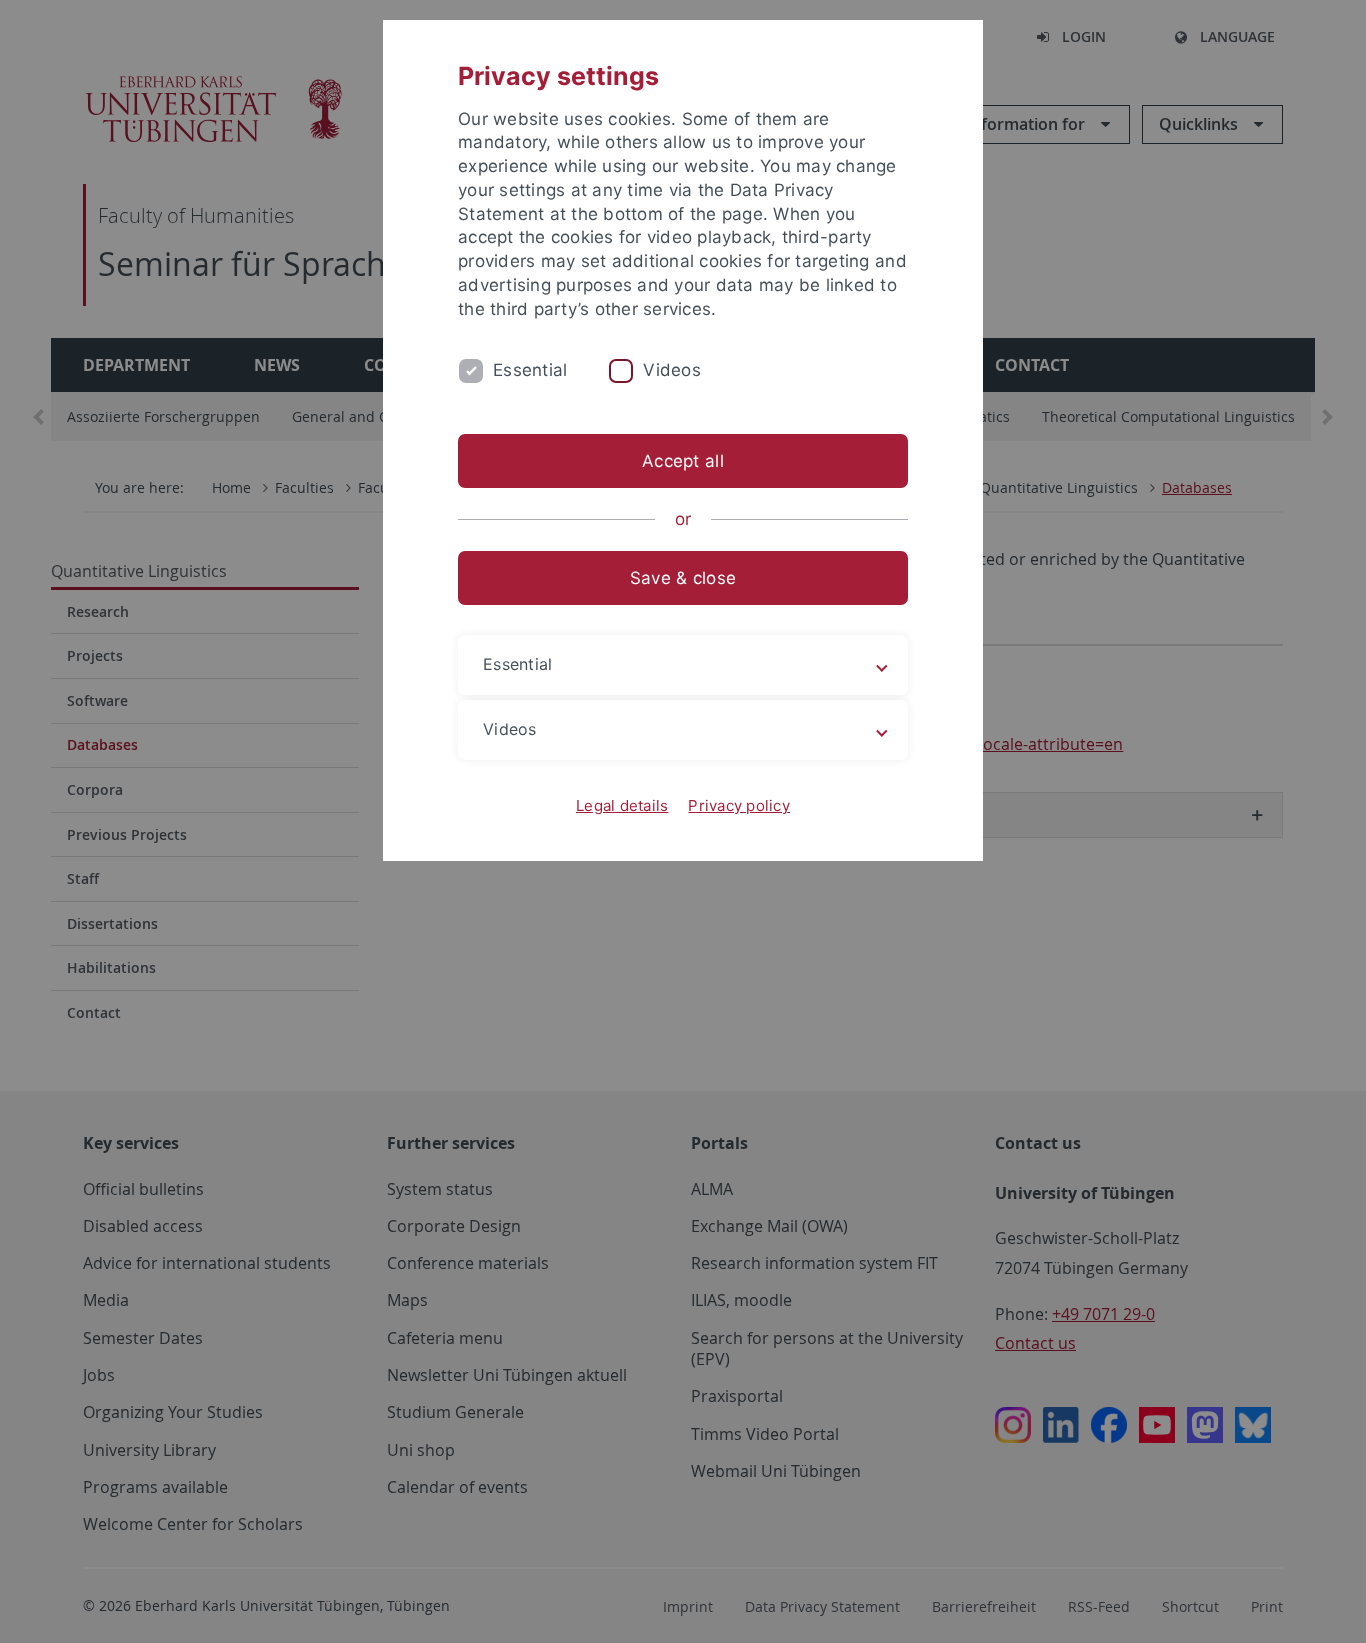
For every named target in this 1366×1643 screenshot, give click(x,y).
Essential (530, 370)
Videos (672, 370)
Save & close (683, 578)
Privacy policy (739, 805)
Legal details (622, 805)
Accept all (683, 461)
